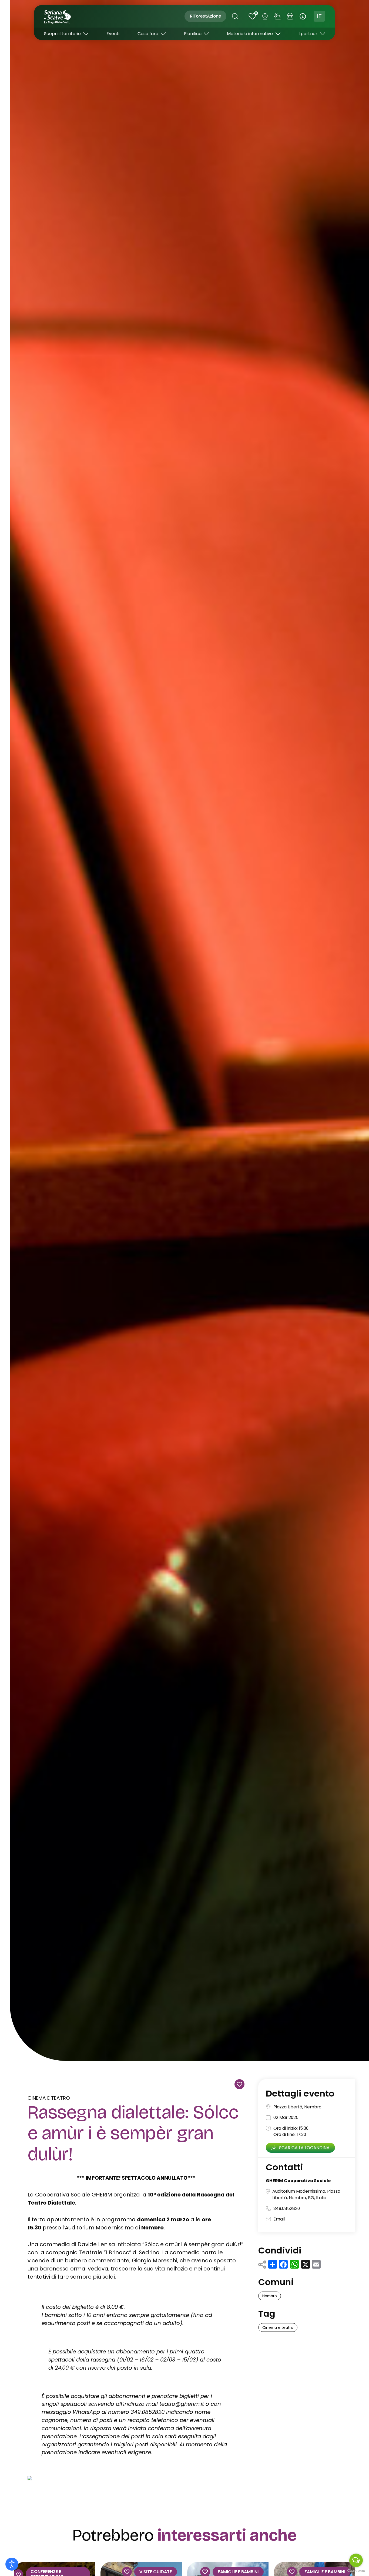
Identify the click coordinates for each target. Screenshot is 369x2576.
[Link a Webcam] (265, 16)
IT (319, 16)
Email (279, 2219)
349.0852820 (287, 2208)
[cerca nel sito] (235, 16)
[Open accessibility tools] (12, 2564)
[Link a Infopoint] (303, 16)
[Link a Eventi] (290, 16)
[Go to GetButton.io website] (356, 2571)
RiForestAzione (205, 16)
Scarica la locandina (304, 2148)
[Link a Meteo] (278, 16)
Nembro (270, 2296)
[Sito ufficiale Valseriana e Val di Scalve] (58, 16)
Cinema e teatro (49, 2098)
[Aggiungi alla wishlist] (239, 2084)
